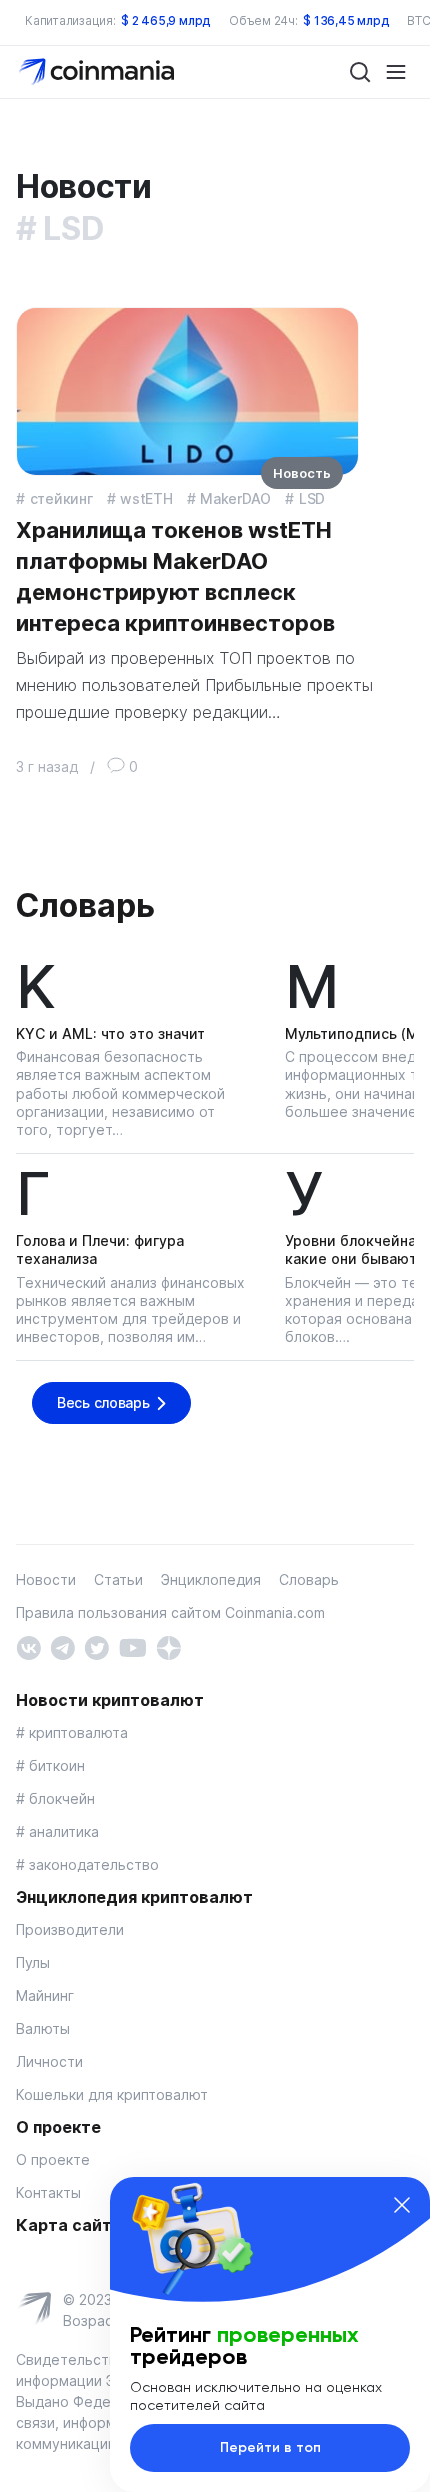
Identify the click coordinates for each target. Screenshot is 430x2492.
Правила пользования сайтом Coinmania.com (170, 1612)
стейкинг (61, 498)
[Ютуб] (132, 1645)
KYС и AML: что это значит (110, 1033)
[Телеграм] (62, 1645)
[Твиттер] (96, 1645)
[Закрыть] (402, 2205)
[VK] (28, 1645)
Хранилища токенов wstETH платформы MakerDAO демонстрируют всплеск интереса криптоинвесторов (175, 576)
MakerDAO (235, 498)
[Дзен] (168, 1645)
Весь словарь (103, 1402)
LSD (312, 498)
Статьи (118, 1579)
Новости (46, 1579)
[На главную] (98, 70)
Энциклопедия (211, 1579)
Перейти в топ (270, 2447)
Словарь (85, 905)
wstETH (146, 498)
